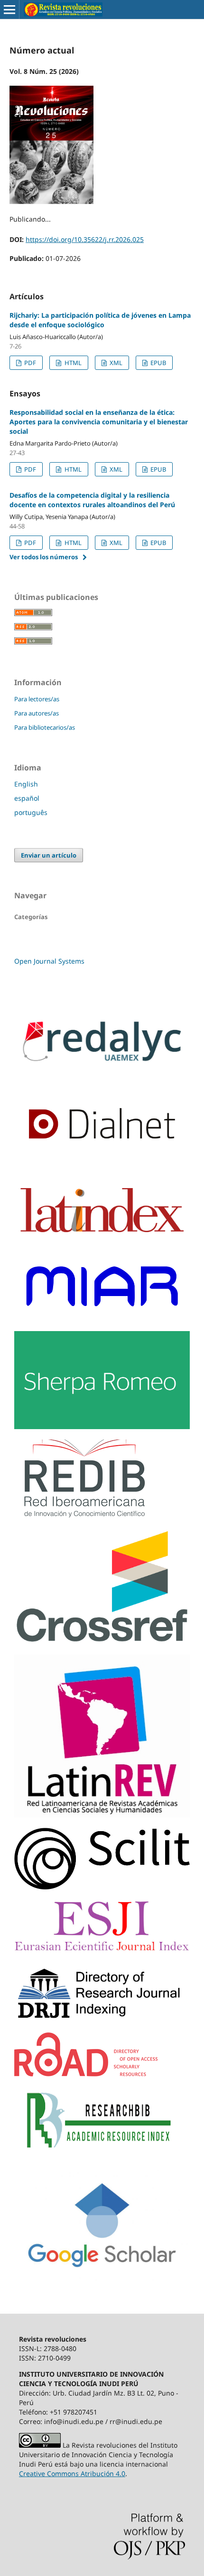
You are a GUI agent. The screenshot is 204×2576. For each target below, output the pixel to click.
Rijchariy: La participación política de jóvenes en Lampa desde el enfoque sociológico (100, 320)
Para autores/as (37, 713)
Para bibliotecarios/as (45, 727)
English (26, 784)
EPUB (158, 363)
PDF (29, 363)
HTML (72, 363)
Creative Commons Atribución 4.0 (72, 2473)
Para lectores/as (37, 699)
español (27, 798)
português (31, 812)
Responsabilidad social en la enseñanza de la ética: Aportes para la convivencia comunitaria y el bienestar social (99, 422)
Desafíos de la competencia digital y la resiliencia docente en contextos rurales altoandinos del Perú (92, 500)
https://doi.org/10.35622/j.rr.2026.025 (85, 239)
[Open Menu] (9, 9)
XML (115, 363)
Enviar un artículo (49, 855)
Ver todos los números (44, 557)
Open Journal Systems (49, 961)
